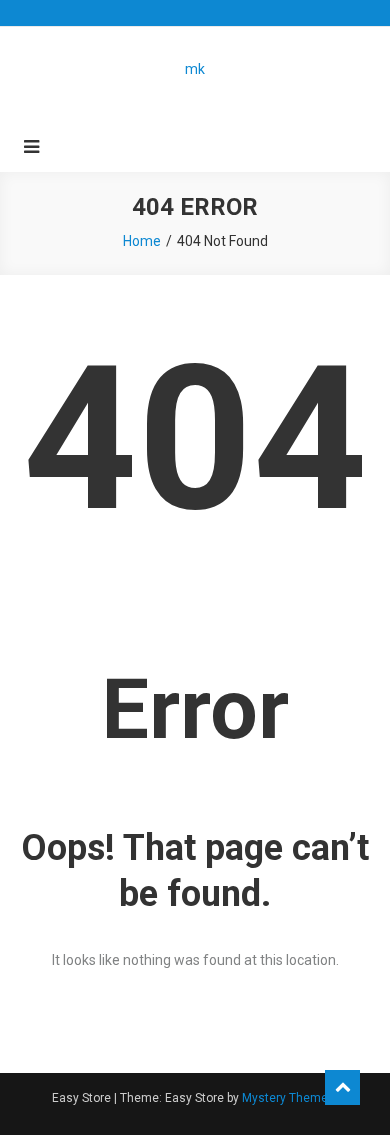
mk (195, 69)
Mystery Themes (288, 1098)
